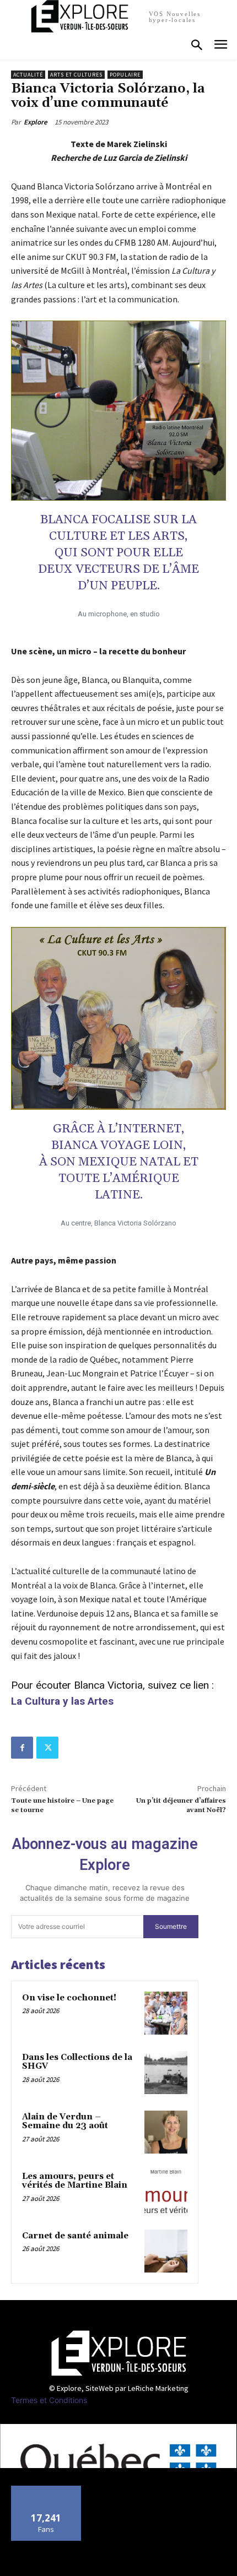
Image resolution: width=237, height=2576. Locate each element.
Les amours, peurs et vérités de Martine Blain (75, 2181)
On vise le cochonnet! (69, 1998)
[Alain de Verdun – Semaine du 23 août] (166, 2132)
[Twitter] (47, 1748)
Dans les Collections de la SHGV (77, 2062)
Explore (36, 122)
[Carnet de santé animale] (166, 2251)
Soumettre (171, 1926)
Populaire (125, 75)
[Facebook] (22, 1748)
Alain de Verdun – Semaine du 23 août (65, 2122)
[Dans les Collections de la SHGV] (166, 2073)
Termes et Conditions (49, 2400)
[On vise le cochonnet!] (166, 2013)
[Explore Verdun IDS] (118, 2353)
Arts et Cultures (76, 75)
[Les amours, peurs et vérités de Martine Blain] (166, 2192)
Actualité (28, 75)
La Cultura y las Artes (62, 1701)
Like (47, 2490)
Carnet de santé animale (75, 2236)
